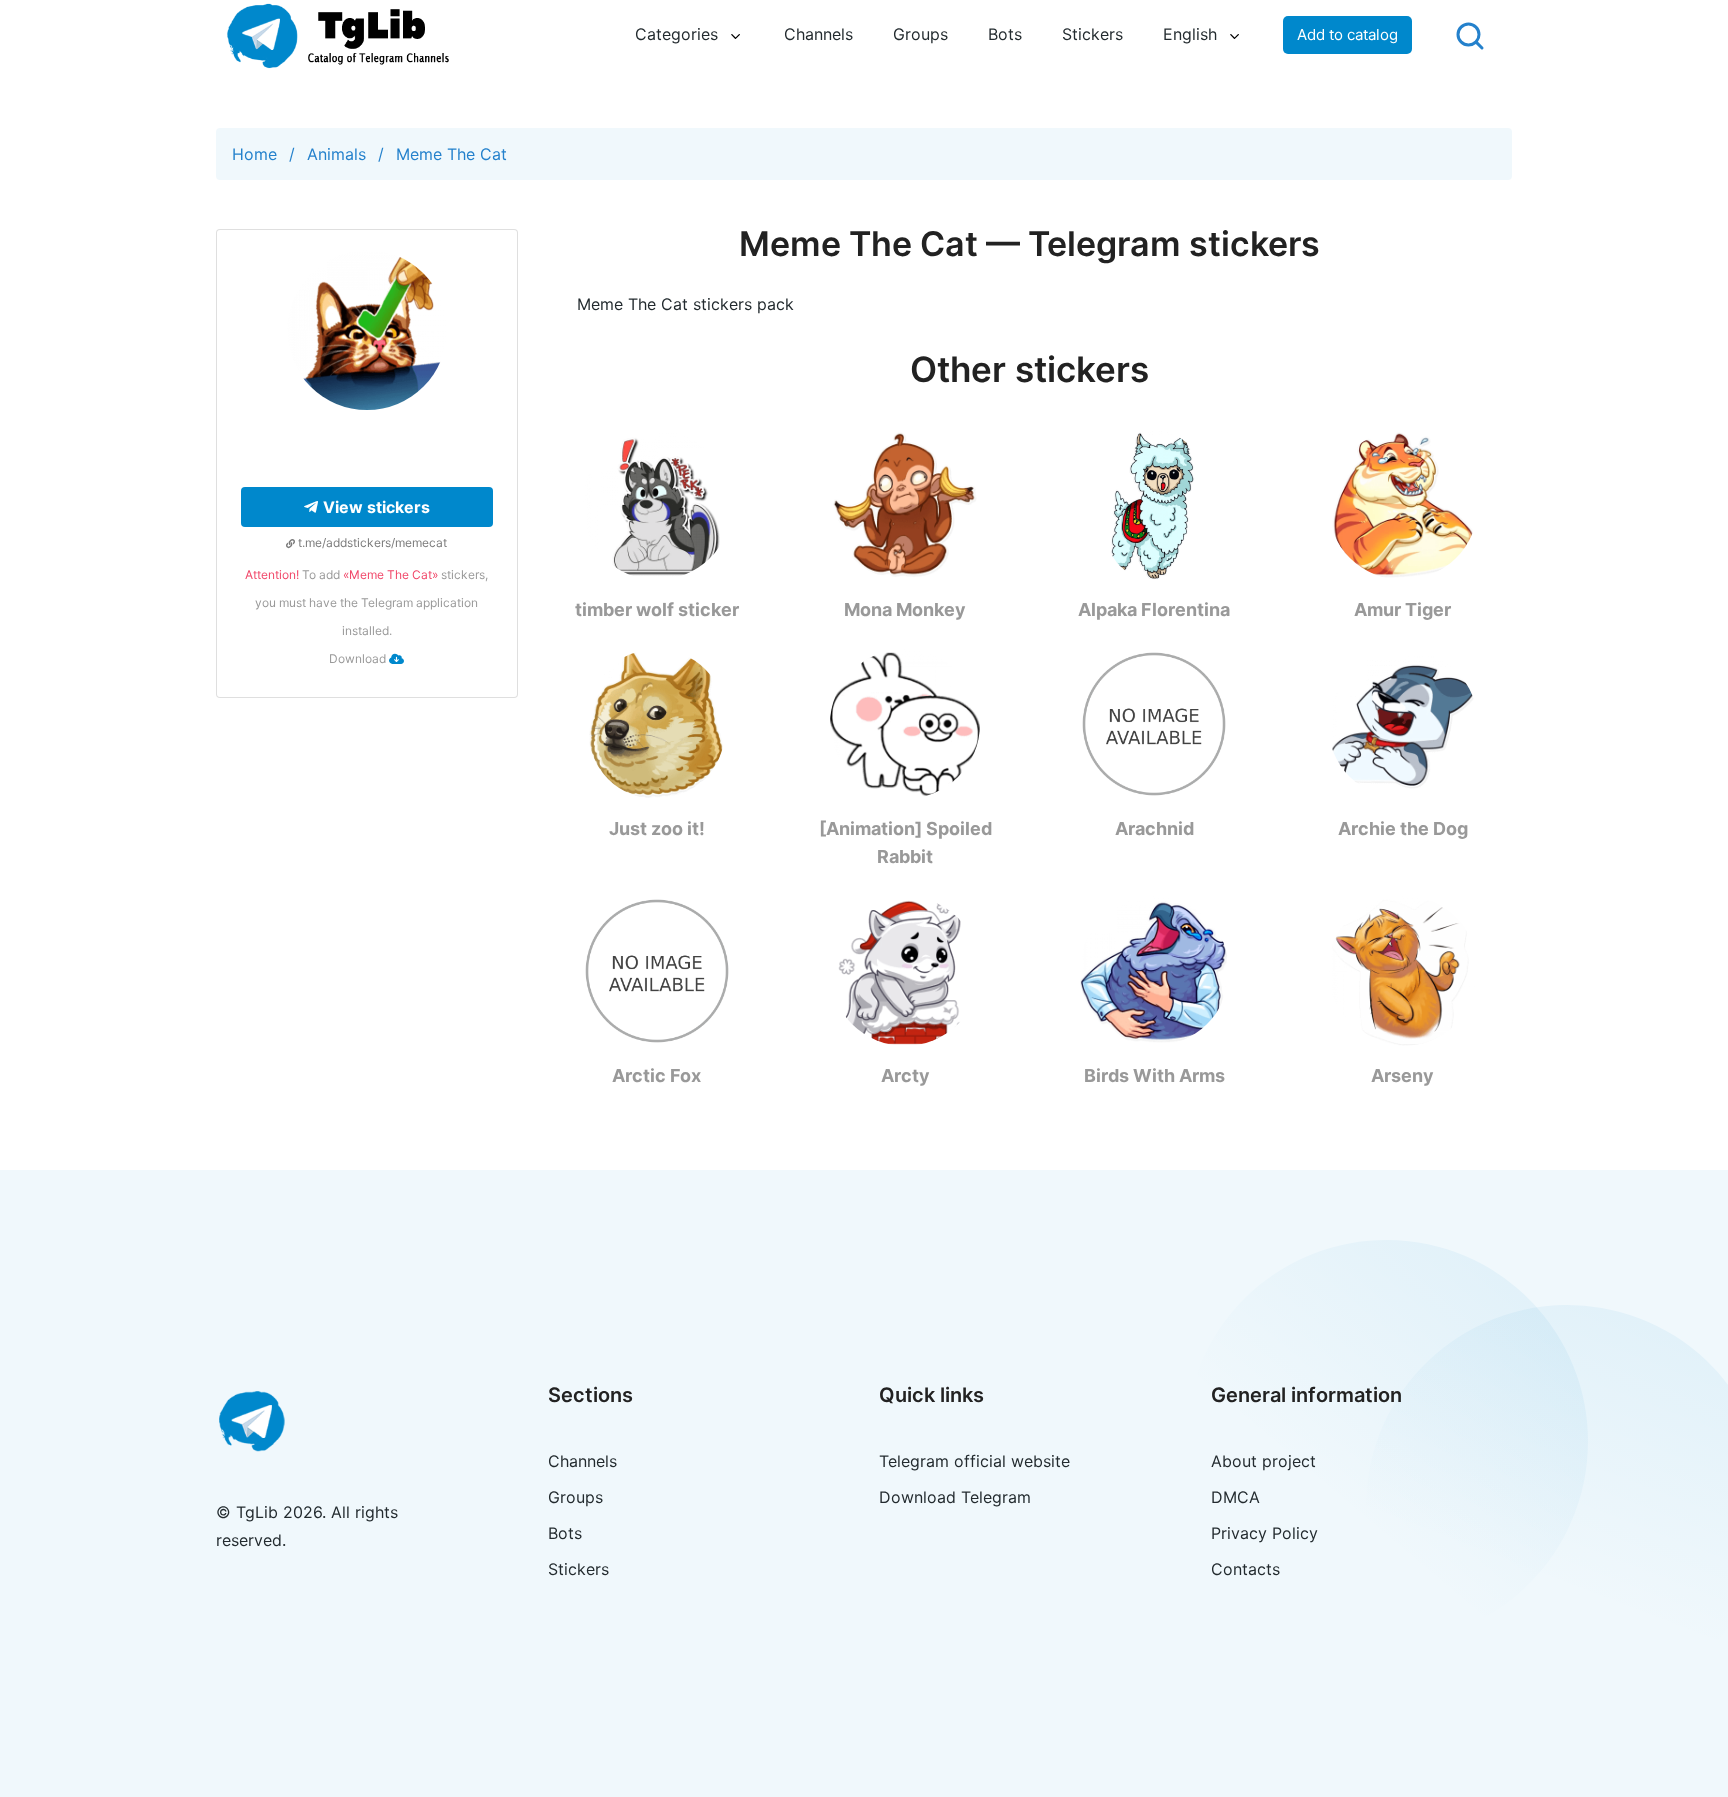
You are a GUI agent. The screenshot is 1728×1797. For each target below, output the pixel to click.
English (1190, 34)
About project (1263, 1461)
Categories (676, 34)
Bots (1005, 34)
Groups (920, 34)
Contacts (1245, 1569)
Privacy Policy (1264, 1533)
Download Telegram (955, 1497)
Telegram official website (974, 1461)
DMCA (1235, 1497)
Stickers (1092, 34)
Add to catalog (1347, 34)
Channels (818, 34)
